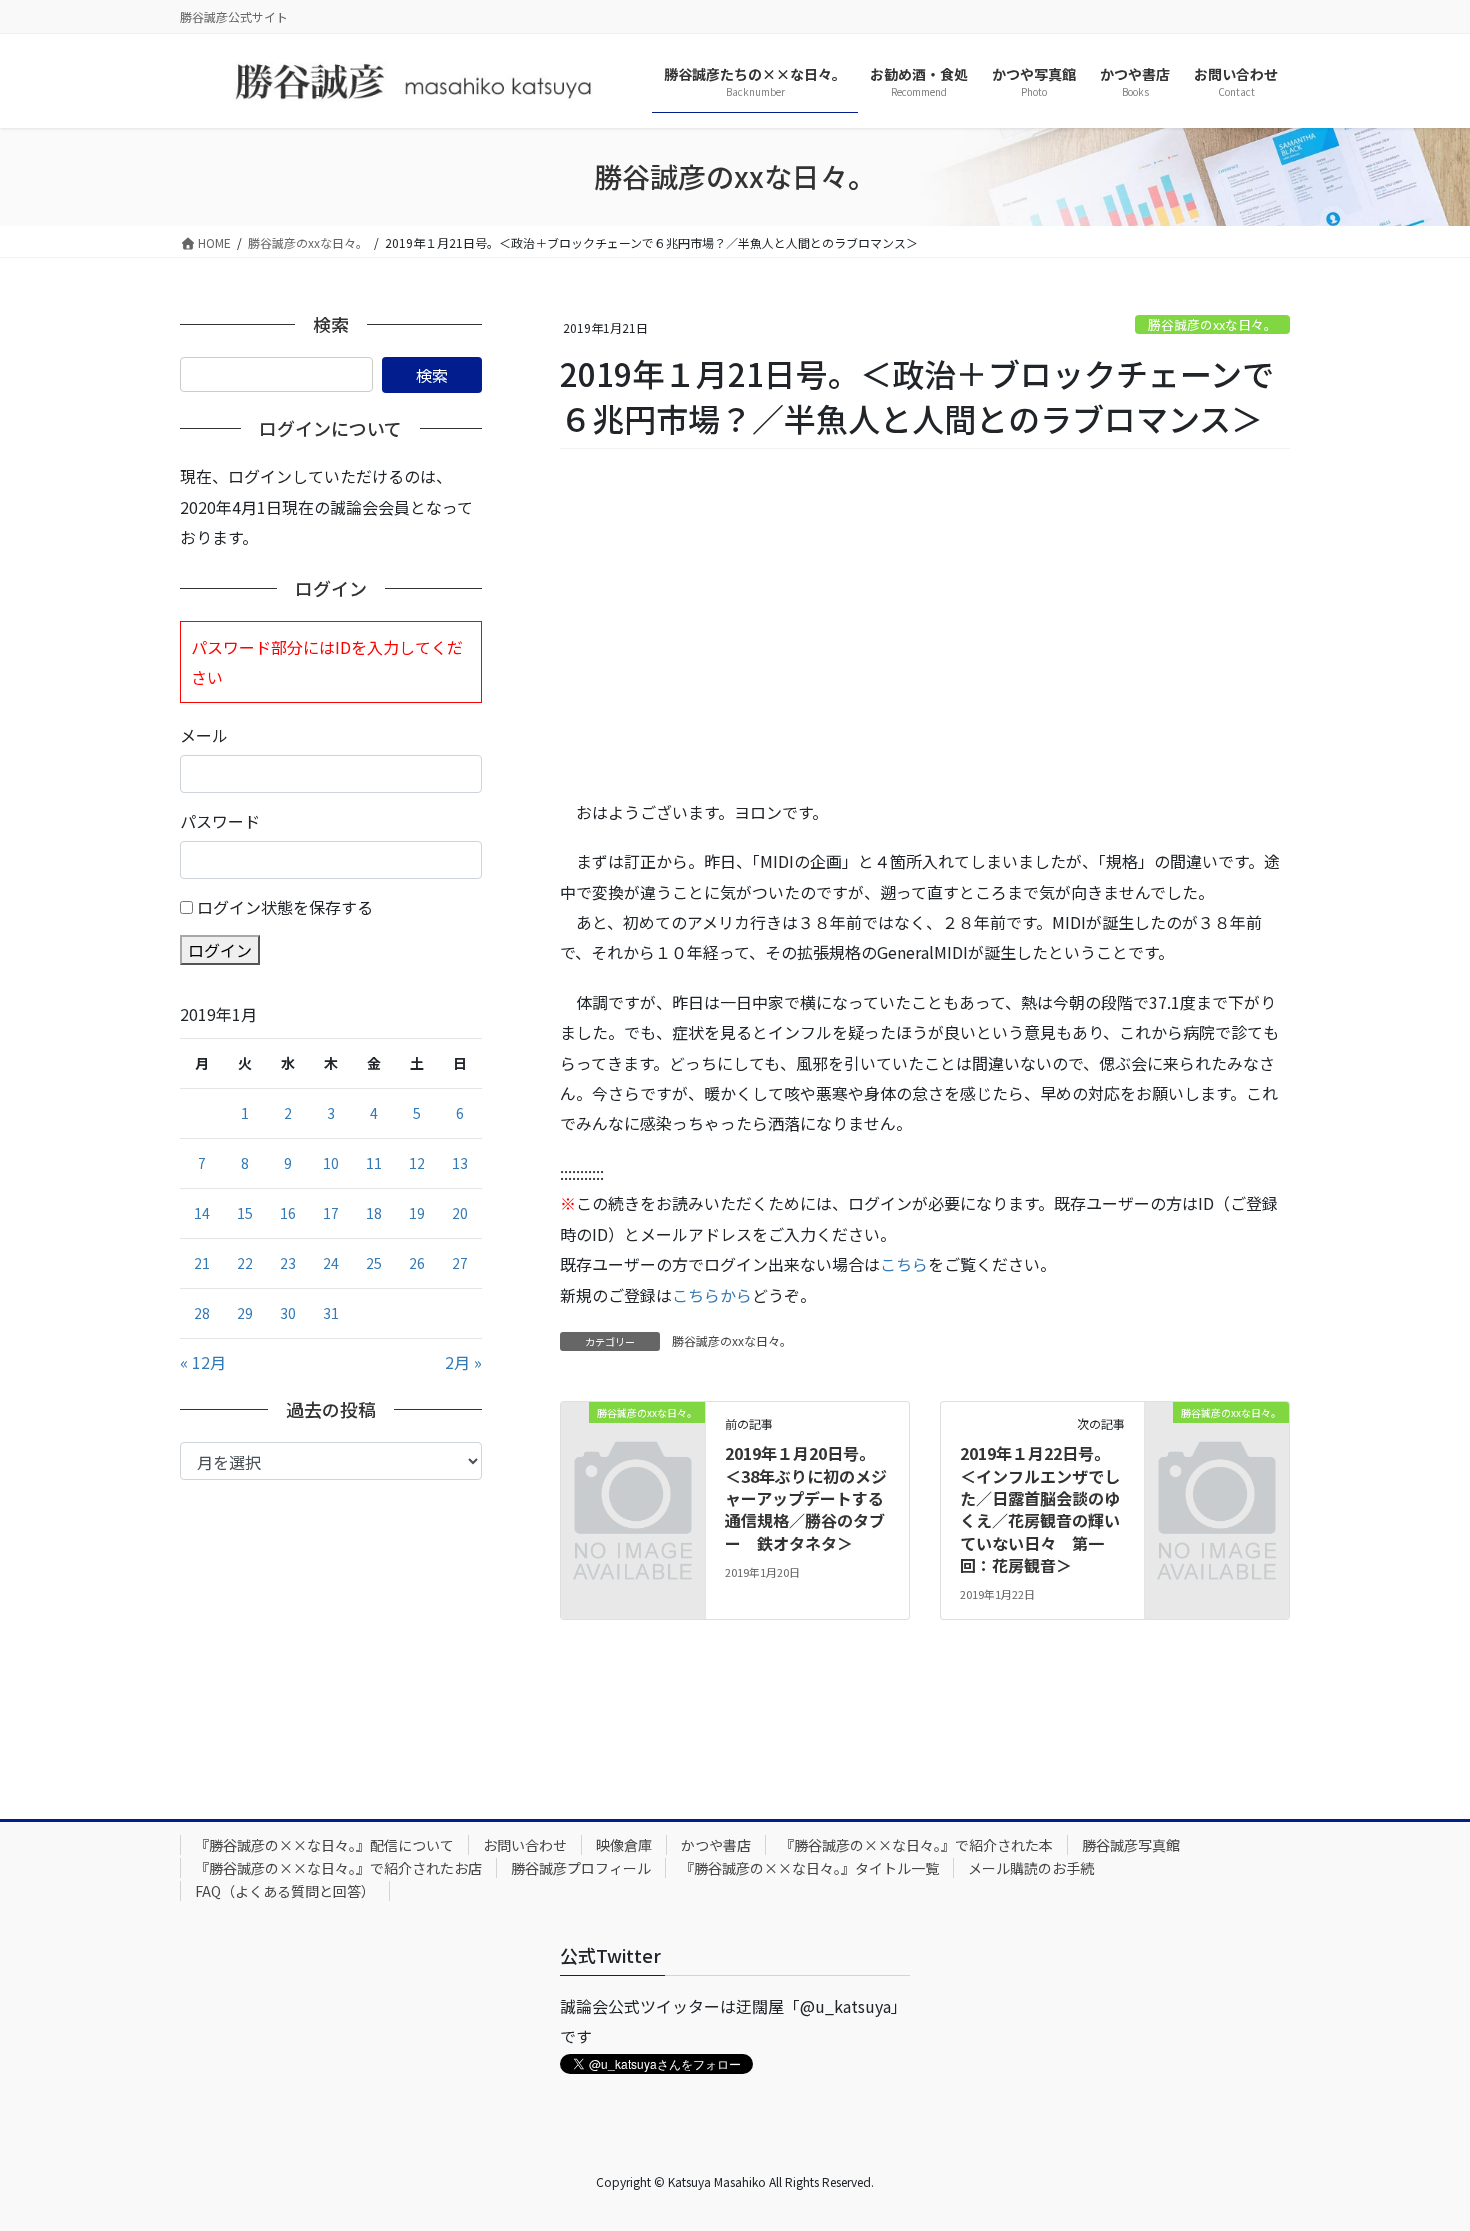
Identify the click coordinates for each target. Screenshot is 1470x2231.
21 (202, 1263)
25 (374, 1263)
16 (288, 1213)
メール (204, 735)
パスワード (220, 821)
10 (331, 1163)
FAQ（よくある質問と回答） (285, 1891)
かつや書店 (716, 1845)
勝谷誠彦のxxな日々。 (1212, 324)
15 (245, 1213)
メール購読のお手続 (1031, 1868)
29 (245, 1313)
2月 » (463, 1362)
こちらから (712, 1295)
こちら (904, 1264)
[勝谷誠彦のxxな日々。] (633, 1444)
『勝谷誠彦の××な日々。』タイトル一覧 (809, 1868)
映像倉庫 (624, 1845)
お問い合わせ (525, 1845)
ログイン (220, 950)
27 (460, 1263)
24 (331, 1263)
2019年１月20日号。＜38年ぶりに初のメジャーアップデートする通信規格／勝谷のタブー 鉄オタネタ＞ (806, 1498)
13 (460, 1163)
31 (331, 1313)
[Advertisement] (925, 625)
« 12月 (203, 1362)
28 (202, 1313)
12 (417, 1163)
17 (331, 1213)
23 (288, 1263)
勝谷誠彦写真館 (1131, 1845)
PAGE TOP (1420, 2145)
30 (288, 1313)
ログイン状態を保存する (285, 907)
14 (202, 1213)
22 (245, 1263)
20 (460, 1213)
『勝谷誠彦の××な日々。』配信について (324, 1845)
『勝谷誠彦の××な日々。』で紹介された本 (916, 1845)
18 (374, 1213)
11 (374, 1163)
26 (417, 1263)
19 (417, 1213)
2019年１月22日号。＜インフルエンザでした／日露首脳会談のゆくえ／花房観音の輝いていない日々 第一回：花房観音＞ (1040, 1509)
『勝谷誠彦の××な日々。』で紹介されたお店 (338, 1868)
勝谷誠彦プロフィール (581, 1868)
